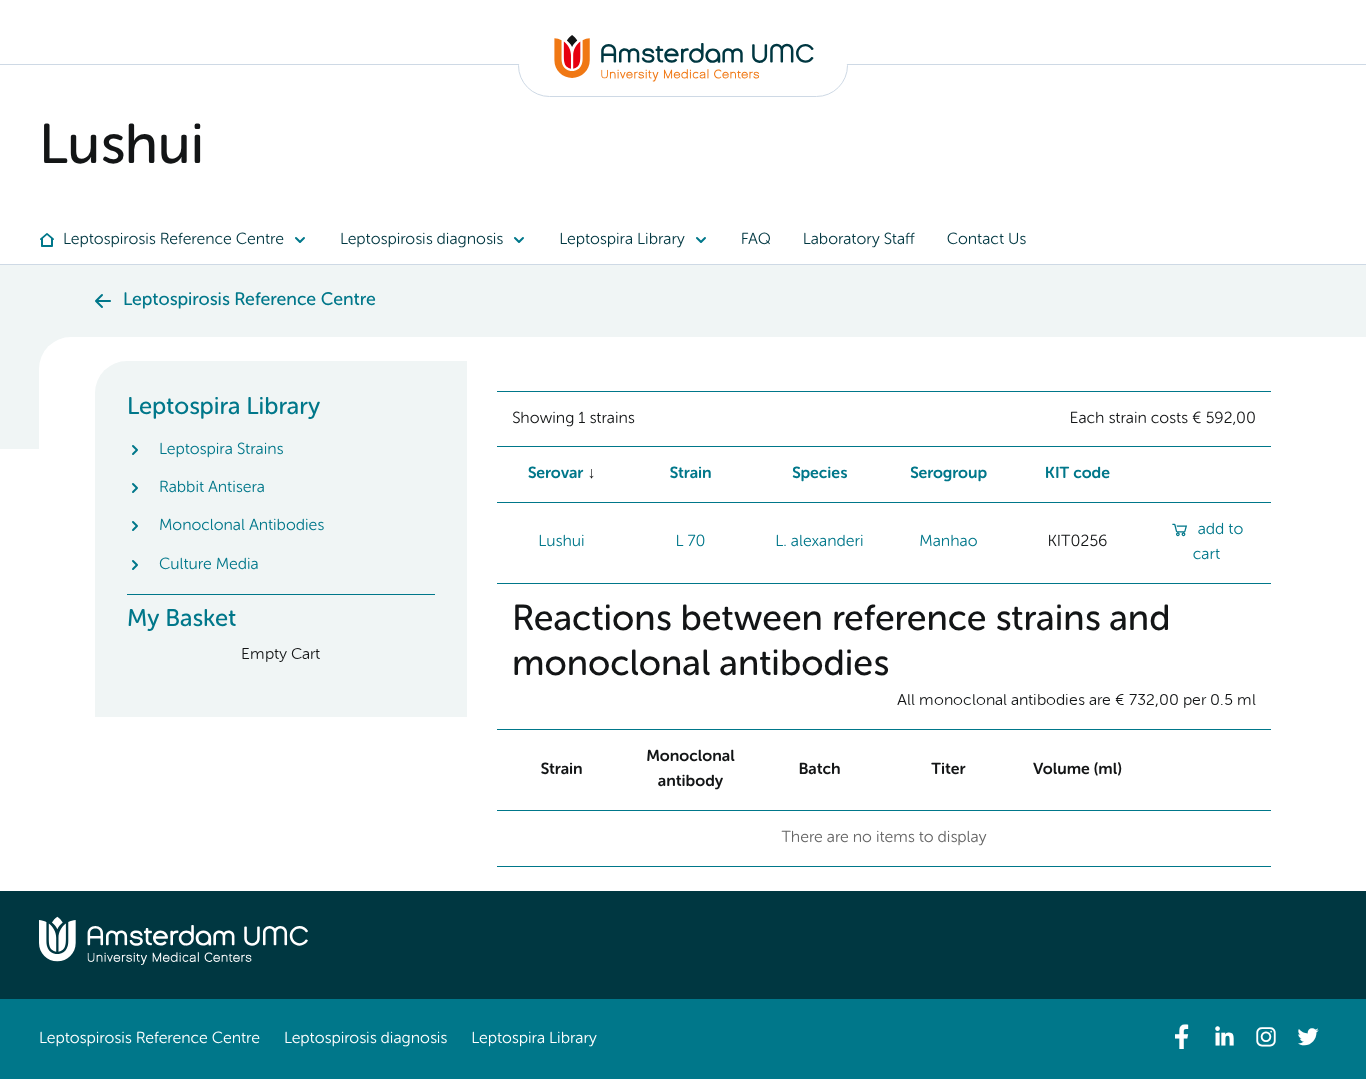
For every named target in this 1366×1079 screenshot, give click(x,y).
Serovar (556, 474)
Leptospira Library (533, 1039)
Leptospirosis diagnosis (365, 1039)
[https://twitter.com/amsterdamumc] (1308, 1037)
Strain (690, 474)
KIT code (1077, 474)
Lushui (561, 542)
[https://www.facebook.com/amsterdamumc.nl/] (1182, 1037)
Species (820, 474)
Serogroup (949, 474)
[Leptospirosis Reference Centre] (684, 78)
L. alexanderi (819, 542)
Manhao (948, 542)
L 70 (690, 542)
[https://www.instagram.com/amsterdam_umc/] (1266, 1037)
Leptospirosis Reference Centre (149, 1039)
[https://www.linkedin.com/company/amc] (1224, 1037)
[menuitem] (181, 240)
